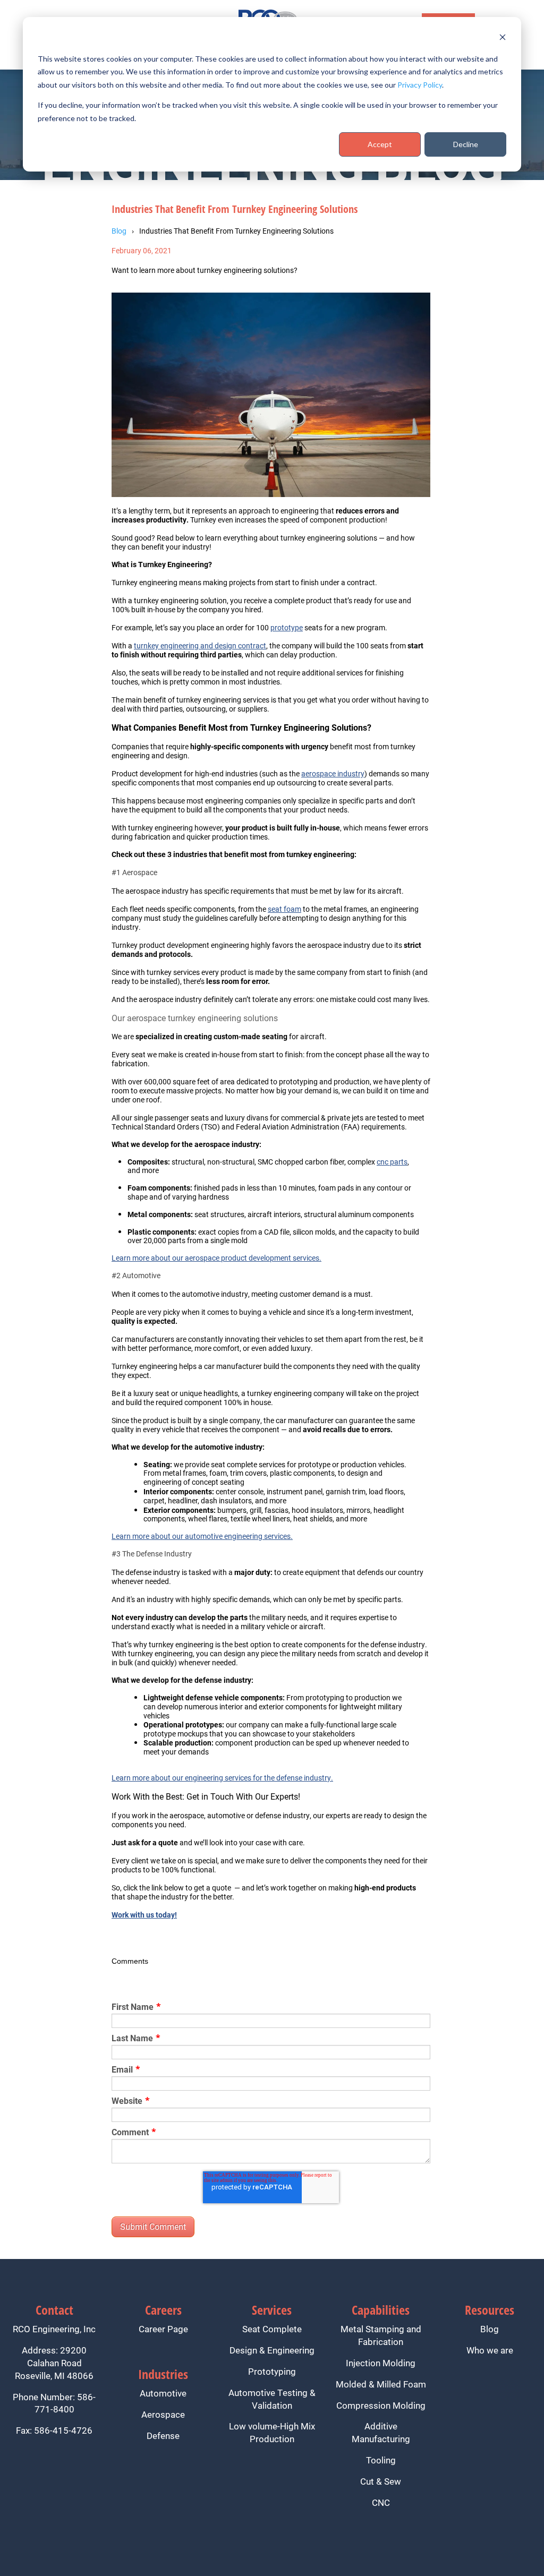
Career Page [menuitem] (163, 2329)
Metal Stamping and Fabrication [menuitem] (381, 2335)
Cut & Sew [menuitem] (381, 2481)
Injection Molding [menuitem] (381, 2363)
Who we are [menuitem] (490, 2350)
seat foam (284, 909)
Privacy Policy (420, 85)
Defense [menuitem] (163, 2436)
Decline (466, 144)
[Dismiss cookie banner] (503, 38)
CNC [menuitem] (381, 2502)
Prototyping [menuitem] (272, 2371)
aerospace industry (333, 773)
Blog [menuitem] (490, 2329)
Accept (380, 144)
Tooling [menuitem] (381, 2460)
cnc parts (392, 1162)
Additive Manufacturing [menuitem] (381, 2432)
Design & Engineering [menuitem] (272, 2350)
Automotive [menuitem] (163, 2393)
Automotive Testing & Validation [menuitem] (272, 2399)
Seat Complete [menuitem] (272, 2329)
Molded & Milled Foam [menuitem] (381, 2384)
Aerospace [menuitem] (163, 2414)
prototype (287, 627)
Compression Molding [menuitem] (381, 2405)
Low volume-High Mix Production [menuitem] (272, 2432)
